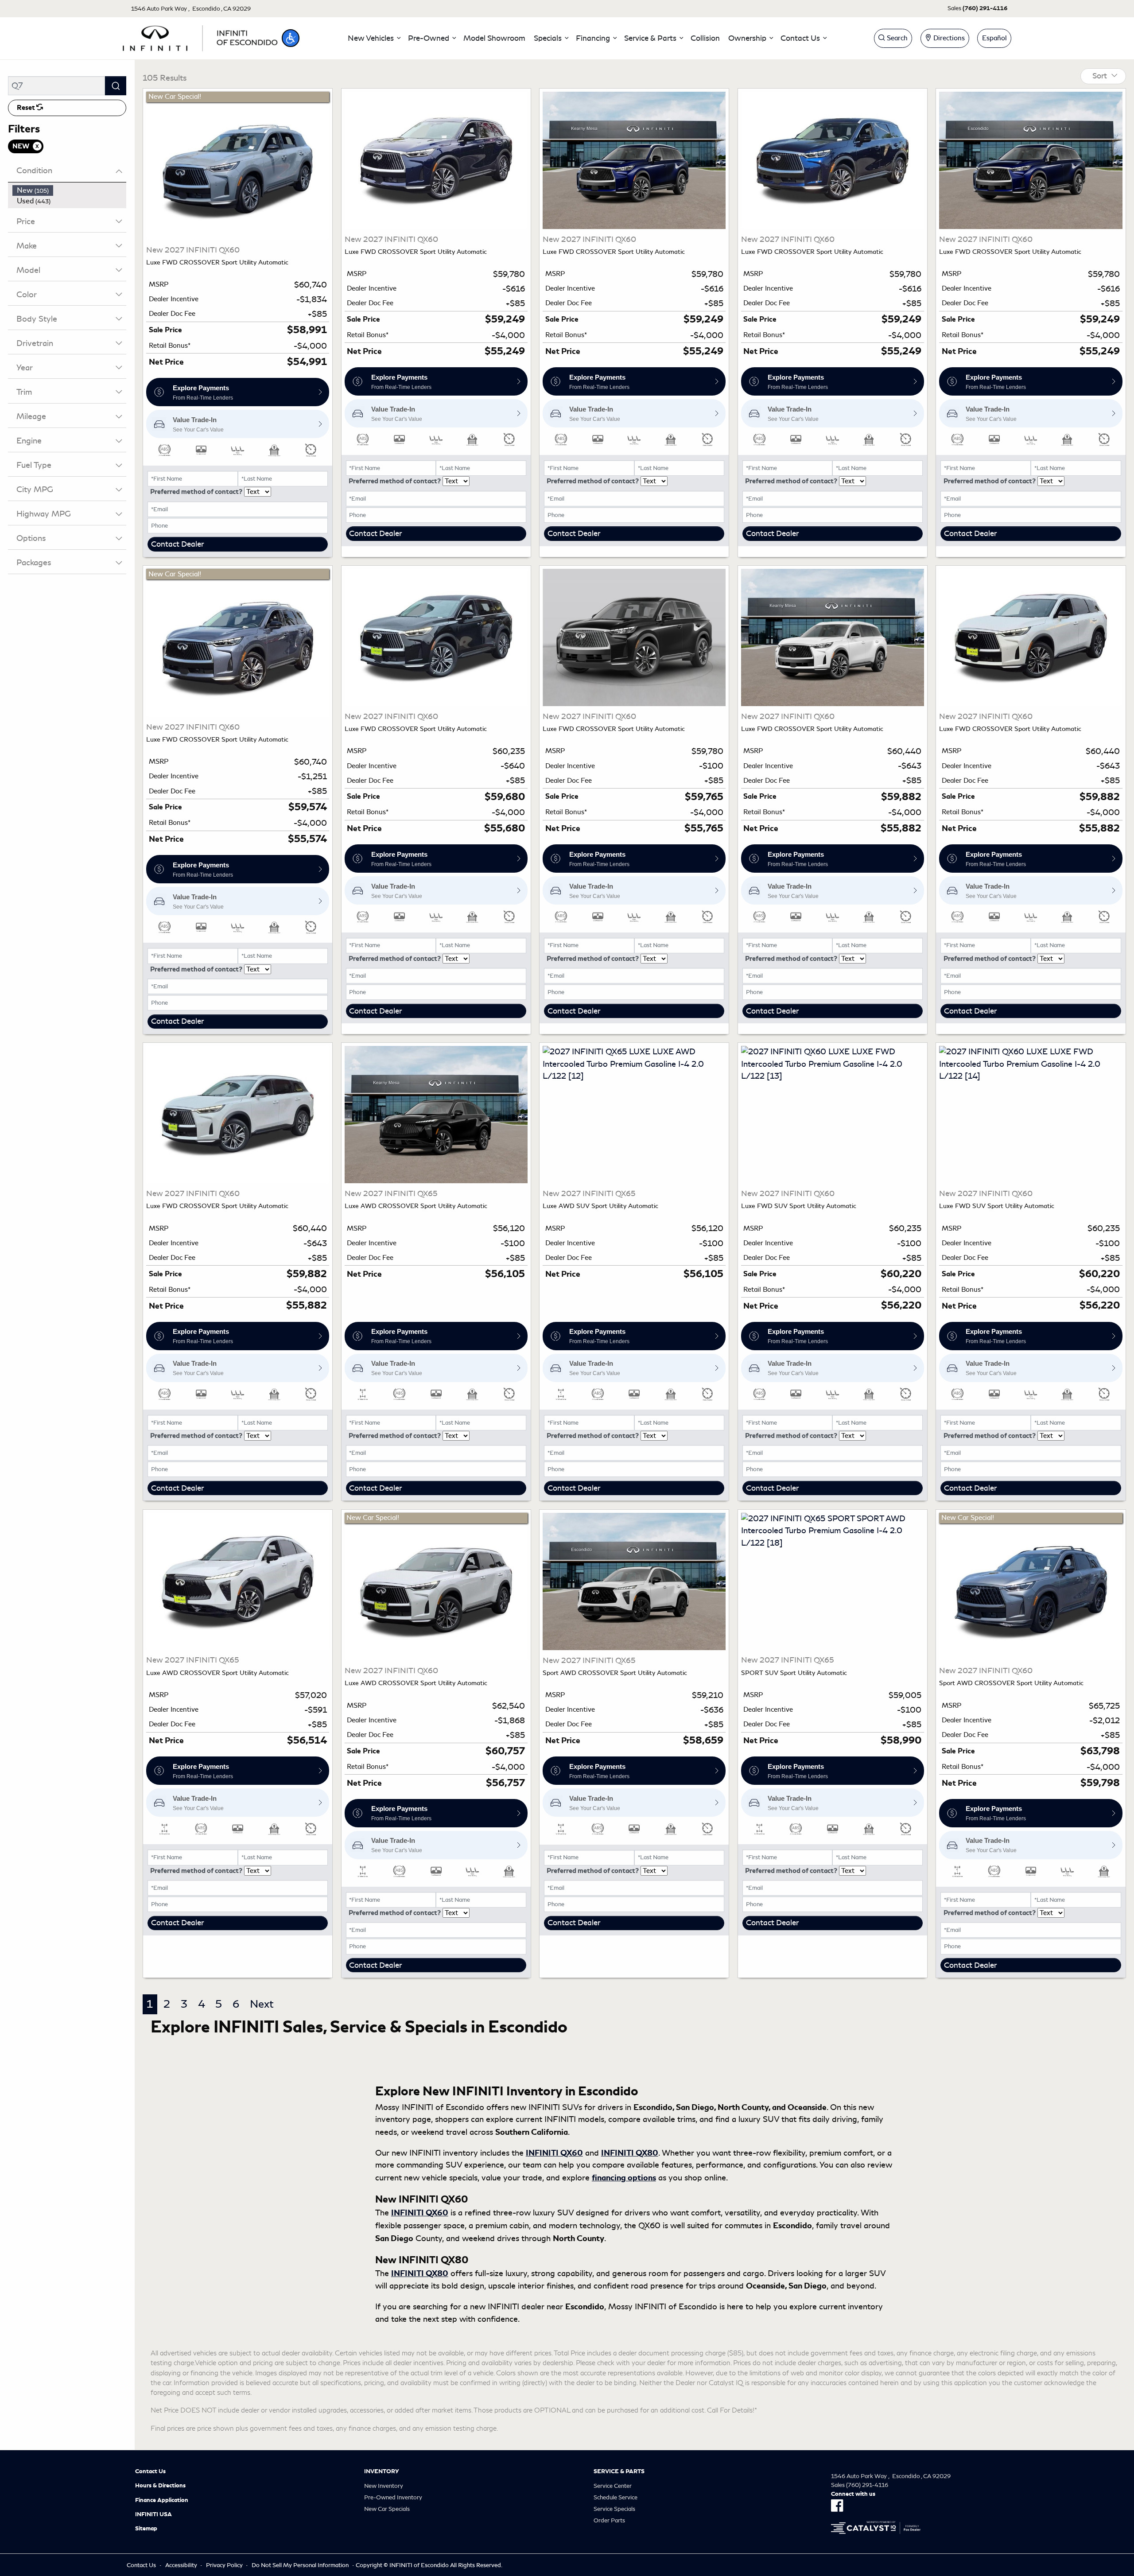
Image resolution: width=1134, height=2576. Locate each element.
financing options (624, 2178)
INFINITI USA (153, 2514)
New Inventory (384, 2486)
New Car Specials (387, 2509)
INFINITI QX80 (630, 2153)
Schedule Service (616, 2497)
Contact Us (150, 2471)
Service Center (613, 2486)
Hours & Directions (160, 2486)
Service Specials (614, 2509)
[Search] (116, 86)
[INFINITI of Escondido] (200, 37)
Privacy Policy (224, 2565)
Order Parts (609, 2520)
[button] (291, 38)
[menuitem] (70, 190)
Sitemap (146, 2529)
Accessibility (181, 2565)
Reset (27, 108)
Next (262, 2004)
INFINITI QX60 (554, 2153)
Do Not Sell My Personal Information (300, 2565)
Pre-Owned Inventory (393, 2497)
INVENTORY (382, 2471)
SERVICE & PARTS (619, 2471)
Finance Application (162, 2500)
